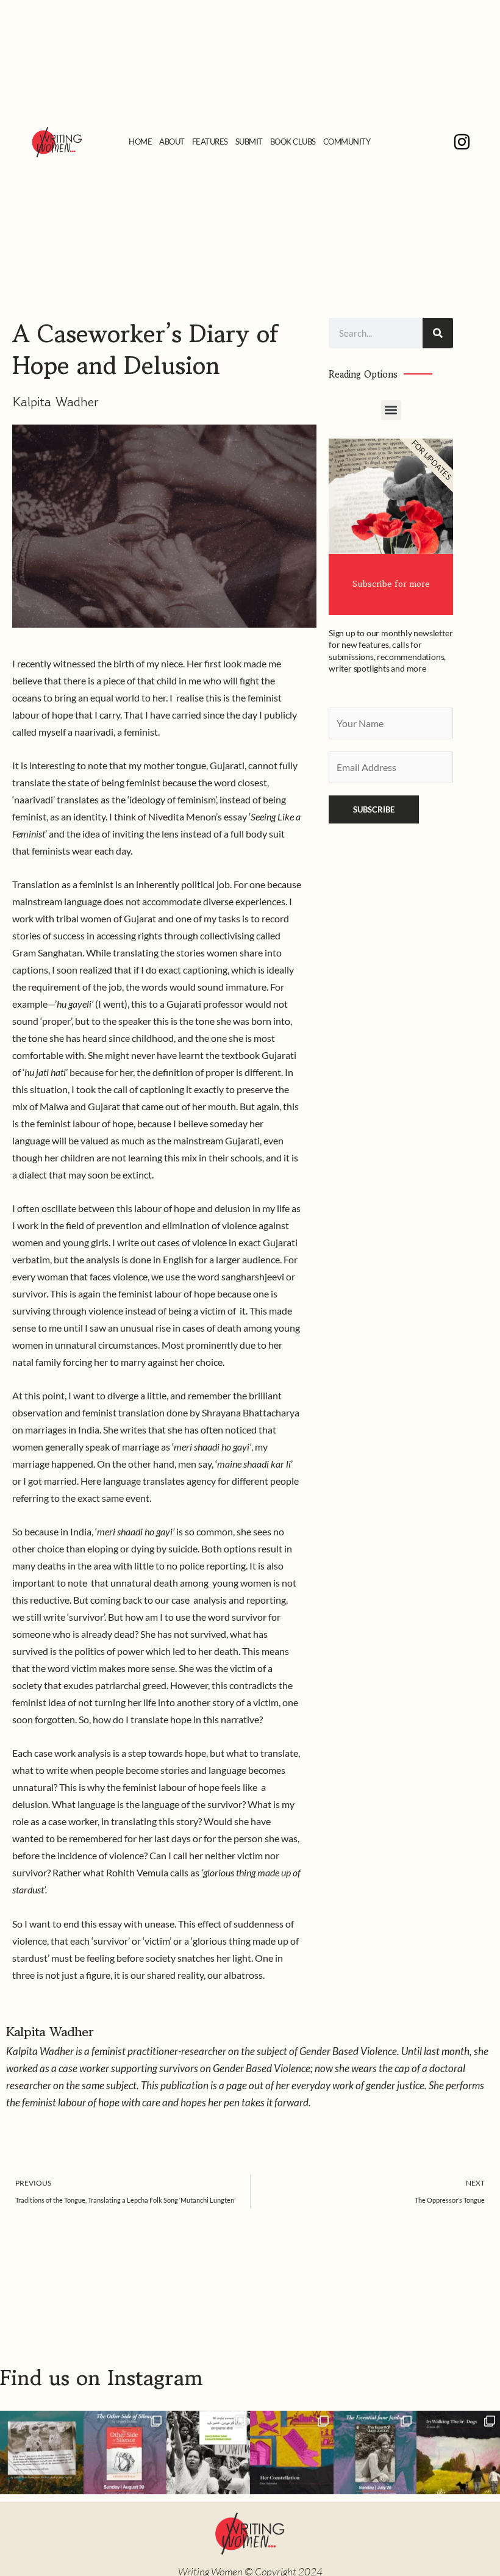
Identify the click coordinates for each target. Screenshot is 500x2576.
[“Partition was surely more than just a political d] (125, 2452)
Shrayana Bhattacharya (251, 1413)
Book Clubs (293, 142)
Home (140, 142)
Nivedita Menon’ (183, 817)
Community (347, 142)
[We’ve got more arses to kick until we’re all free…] (42, 2452)
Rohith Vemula (137, 1873)
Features (210, 142)
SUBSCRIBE (374, 809)
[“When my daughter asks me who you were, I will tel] (292, 2452)
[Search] (438, 333)
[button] (391, 410)
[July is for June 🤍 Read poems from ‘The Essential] (375, 2452)
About (172, 142)
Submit (249, 142)
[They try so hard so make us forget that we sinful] (208, 2452)
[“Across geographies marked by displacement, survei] (458, 2452)
